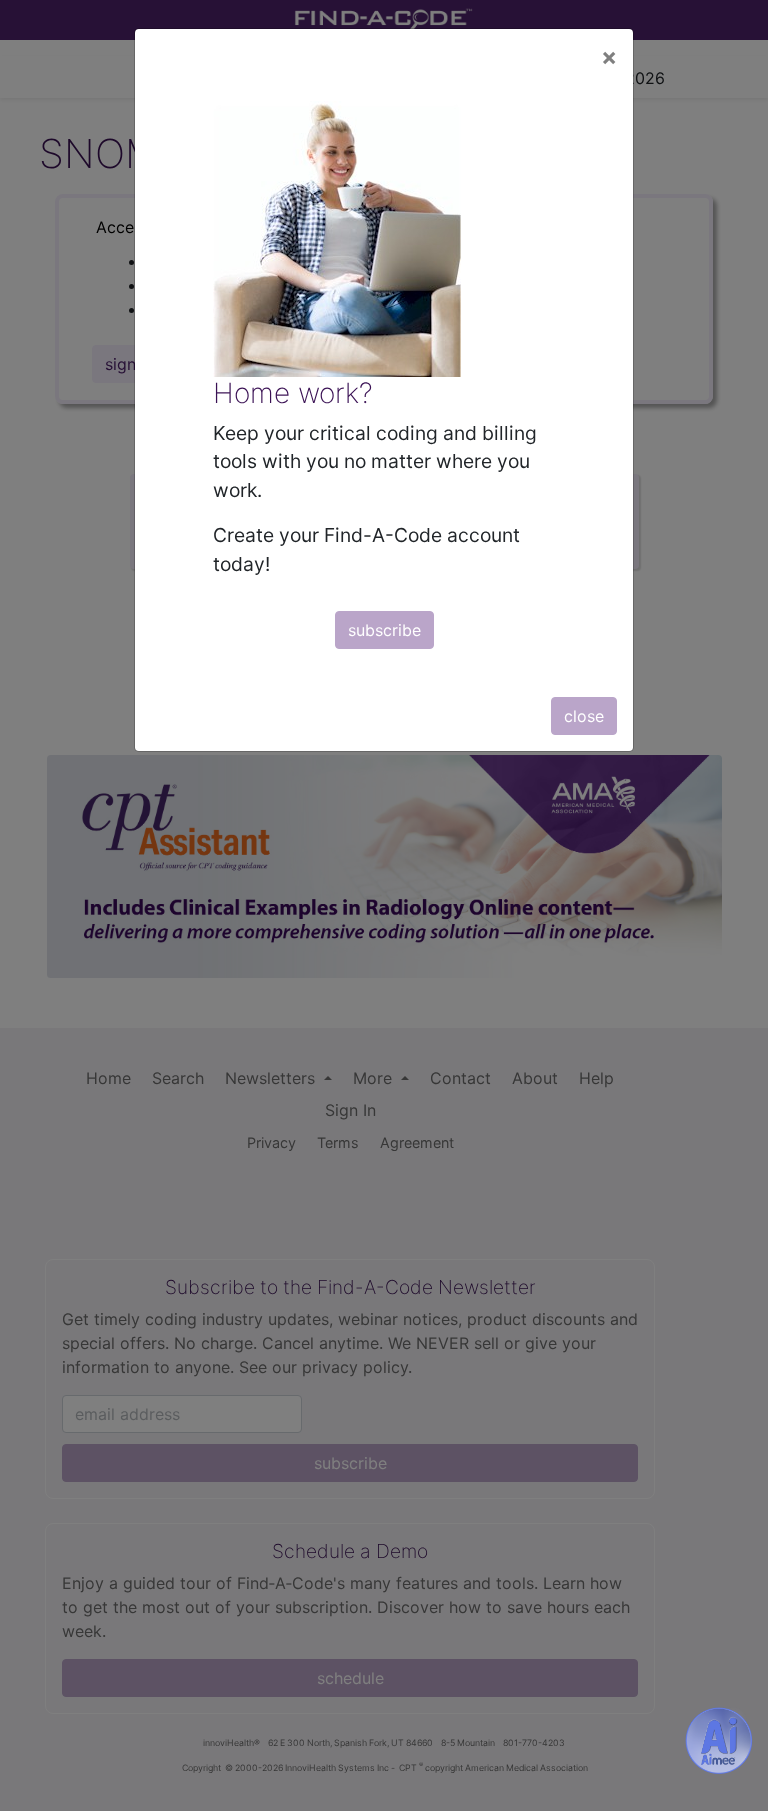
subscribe (384, 630)
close (584, 716)
